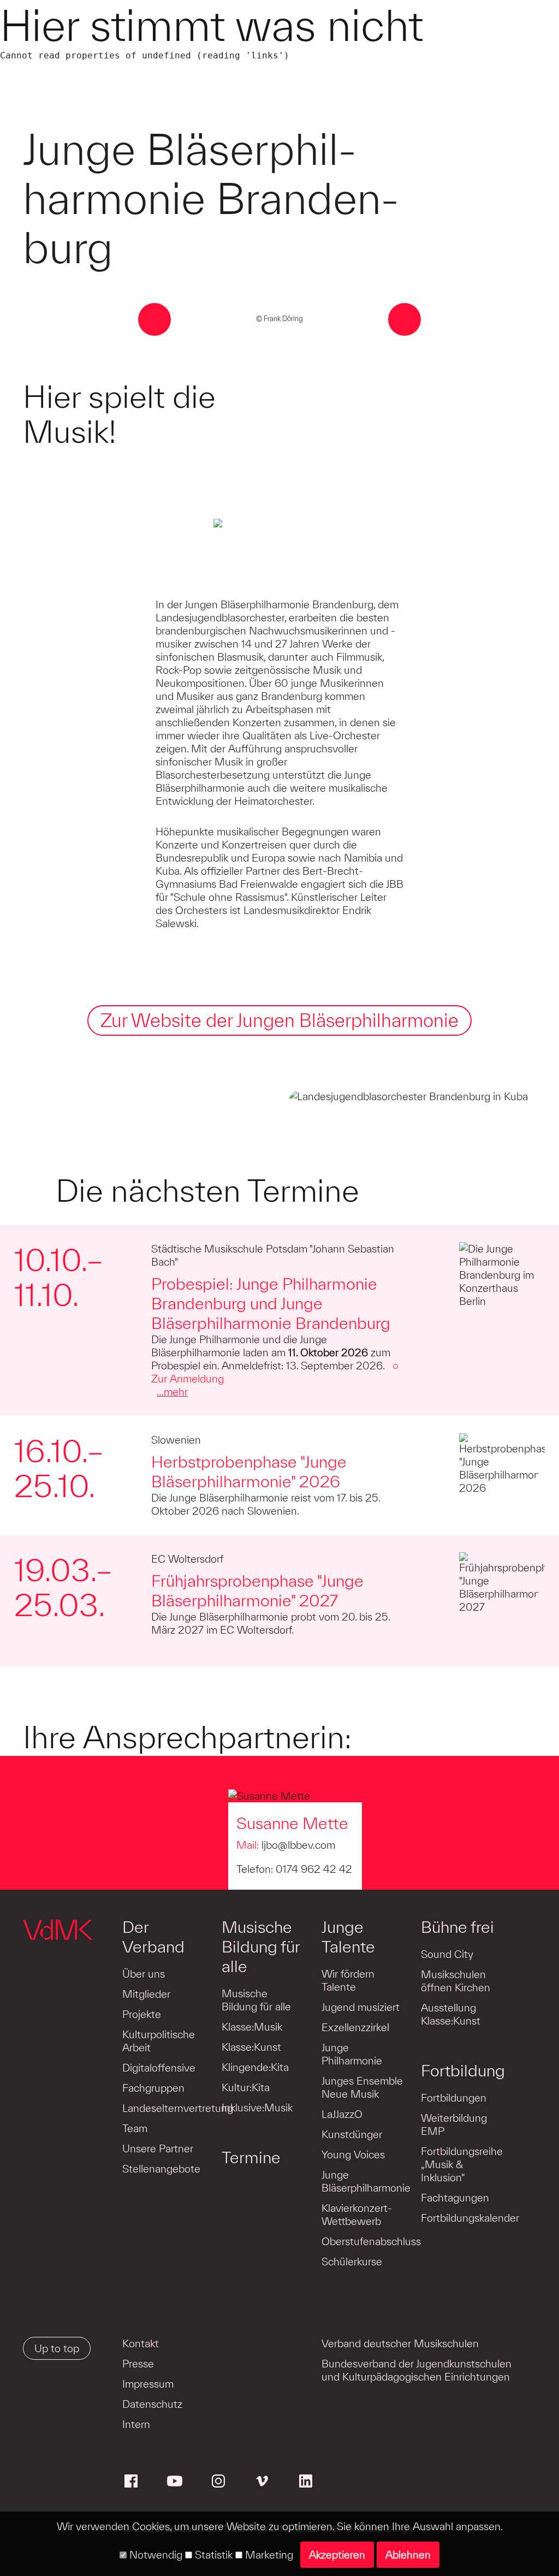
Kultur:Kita (246, 2087)
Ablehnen (408, 2555)
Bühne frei (457, 1927)
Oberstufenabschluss (371, 2241)
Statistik (212, 2555)
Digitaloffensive (159, 2068)
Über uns (144, 1974)
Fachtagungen (455, 2198)
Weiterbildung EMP (454, 2124)
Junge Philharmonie (352, 2054)
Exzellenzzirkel (355, 2027)
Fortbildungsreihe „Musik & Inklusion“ (462, 2164)
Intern (136, 2424)
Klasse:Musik (252, 2027)
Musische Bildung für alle (261, 1946)
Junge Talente (348, 1937)
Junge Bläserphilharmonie (366, 2181)
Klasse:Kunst (251, 2047)
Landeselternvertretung (178, 2108)
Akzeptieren (337, 2555)
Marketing (268, 2555)
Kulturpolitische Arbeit (159, 2041)
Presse (138, 2364)
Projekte (142, 2014)
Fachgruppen (153, 2088)
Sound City (447, 1954)
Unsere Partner (158, 2148)
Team (135, 2128)
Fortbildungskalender (470, 2218)
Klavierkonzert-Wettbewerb (357, 2215)
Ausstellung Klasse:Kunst (451, 2014)
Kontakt (141, 2343)
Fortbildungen (454, 2098)
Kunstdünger (352, 2134)
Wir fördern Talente (348, 1980)
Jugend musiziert (361, 2007)
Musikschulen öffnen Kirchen (456, 1981)
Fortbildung (463, 2070)
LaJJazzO (342, 2114)
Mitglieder (146, 1994)
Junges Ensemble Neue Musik (362, 2087)
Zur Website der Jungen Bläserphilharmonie (279, 1020)
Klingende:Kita (255, 2067)
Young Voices (353, 2154)
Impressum (148, 2384)
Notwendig (154, 2555)
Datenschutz (152, 2404)
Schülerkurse (352, 2262)
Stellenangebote (161, 2169)
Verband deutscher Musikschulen (400, 2343)
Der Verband (153, 1937)
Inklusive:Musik (257, 2108)
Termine (251, 2157)
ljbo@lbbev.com (298, 1845)
